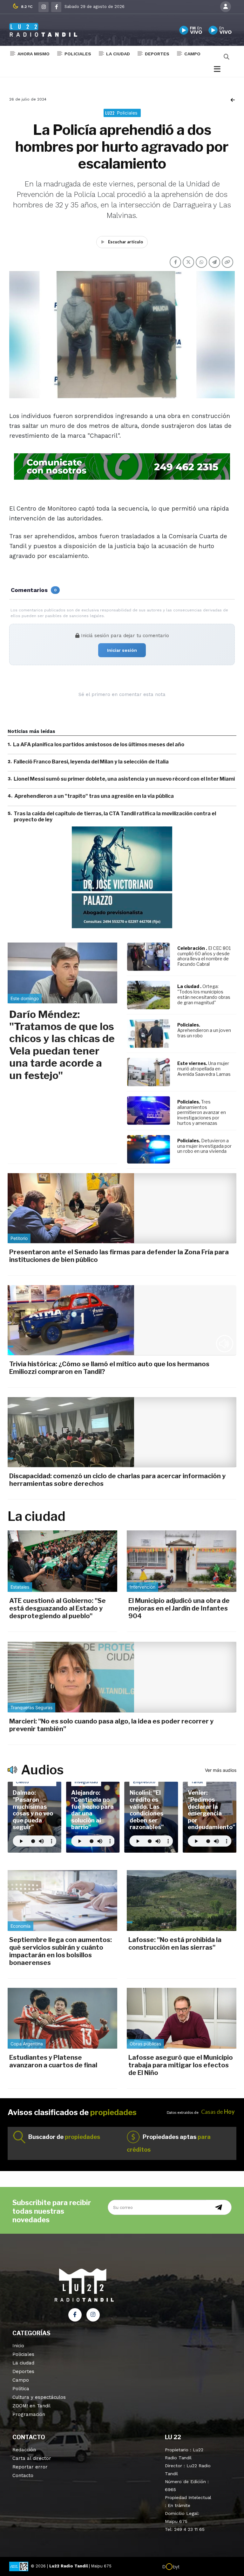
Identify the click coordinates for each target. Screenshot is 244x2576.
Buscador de (64, 2137)
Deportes (157, 54)
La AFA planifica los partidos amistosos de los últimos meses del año (99, 745)
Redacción (24, 2450)
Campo (192, 54)
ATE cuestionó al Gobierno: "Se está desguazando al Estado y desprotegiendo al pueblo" (58, 1608)
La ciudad (118, 54)
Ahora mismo (34, 54)
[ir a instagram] (93, 2315)
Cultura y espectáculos (39, 2397)
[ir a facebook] (75, 2315)
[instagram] (44, 7)
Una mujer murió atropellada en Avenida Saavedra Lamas (204, 1069)
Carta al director (32, 2458)
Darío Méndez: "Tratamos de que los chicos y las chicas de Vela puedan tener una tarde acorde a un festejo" (62, 1045)
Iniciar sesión (122, 650)
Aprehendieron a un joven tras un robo (204, 1033)
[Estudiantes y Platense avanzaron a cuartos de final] (62, 2018)
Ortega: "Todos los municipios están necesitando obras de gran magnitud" (204, 994)
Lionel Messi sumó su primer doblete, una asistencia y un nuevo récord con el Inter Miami (124, 779)
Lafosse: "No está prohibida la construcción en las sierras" (175, 1944)
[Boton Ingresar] (226, 7)
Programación (29, 2414)
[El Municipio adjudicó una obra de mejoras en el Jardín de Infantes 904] (182, 1561)
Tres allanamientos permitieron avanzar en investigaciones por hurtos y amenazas (202, 1112)
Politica (21, 2389)
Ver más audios (221, 1770)
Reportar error (30, 2467)
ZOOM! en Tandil (31, 2406)
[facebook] (56, 7)
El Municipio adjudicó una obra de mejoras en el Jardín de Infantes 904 (179, 1608)
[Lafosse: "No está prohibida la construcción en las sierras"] (182, 1901)
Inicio (18, 2346)
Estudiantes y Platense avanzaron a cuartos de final (53, 2061)
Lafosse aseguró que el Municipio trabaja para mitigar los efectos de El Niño (181, 2065)
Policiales (78, 54)
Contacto (23, 2475)
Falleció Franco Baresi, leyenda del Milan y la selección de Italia (91, 762)
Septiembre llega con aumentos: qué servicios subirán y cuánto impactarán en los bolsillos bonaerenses (61, 1951)
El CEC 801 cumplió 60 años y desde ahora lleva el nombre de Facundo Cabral (204, 956)
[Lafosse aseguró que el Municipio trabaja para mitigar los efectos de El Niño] (182, 2018)
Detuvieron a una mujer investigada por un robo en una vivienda (204, 1146)
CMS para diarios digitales (207, 2567)
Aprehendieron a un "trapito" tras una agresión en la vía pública (94, 796)
